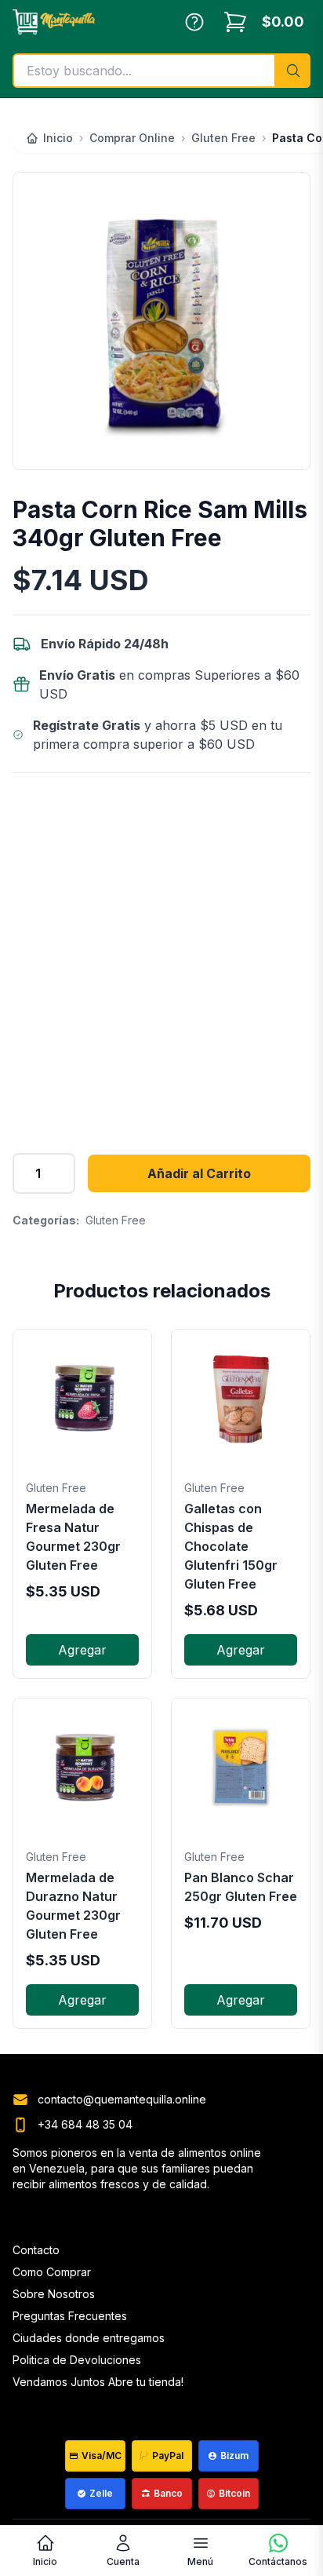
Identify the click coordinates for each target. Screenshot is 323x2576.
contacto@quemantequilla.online (122, 2099)
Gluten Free (116, 1220)
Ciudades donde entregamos (89, 2338)
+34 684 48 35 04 (85, 2124)
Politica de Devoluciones (77, 2360)
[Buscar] (292, 71)
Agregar (82, 1650)
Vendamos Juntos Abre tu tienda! (98, 2382)
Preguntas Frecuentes (70, 2316)
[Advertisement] (161, 954)
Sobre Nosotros (54, 2294)
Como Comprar (52, 2272)
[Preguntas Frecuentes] (194, 22)
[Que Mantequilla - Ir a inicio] (54, 22)
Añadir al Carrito (199, 1173)
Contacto (36, 2250)
